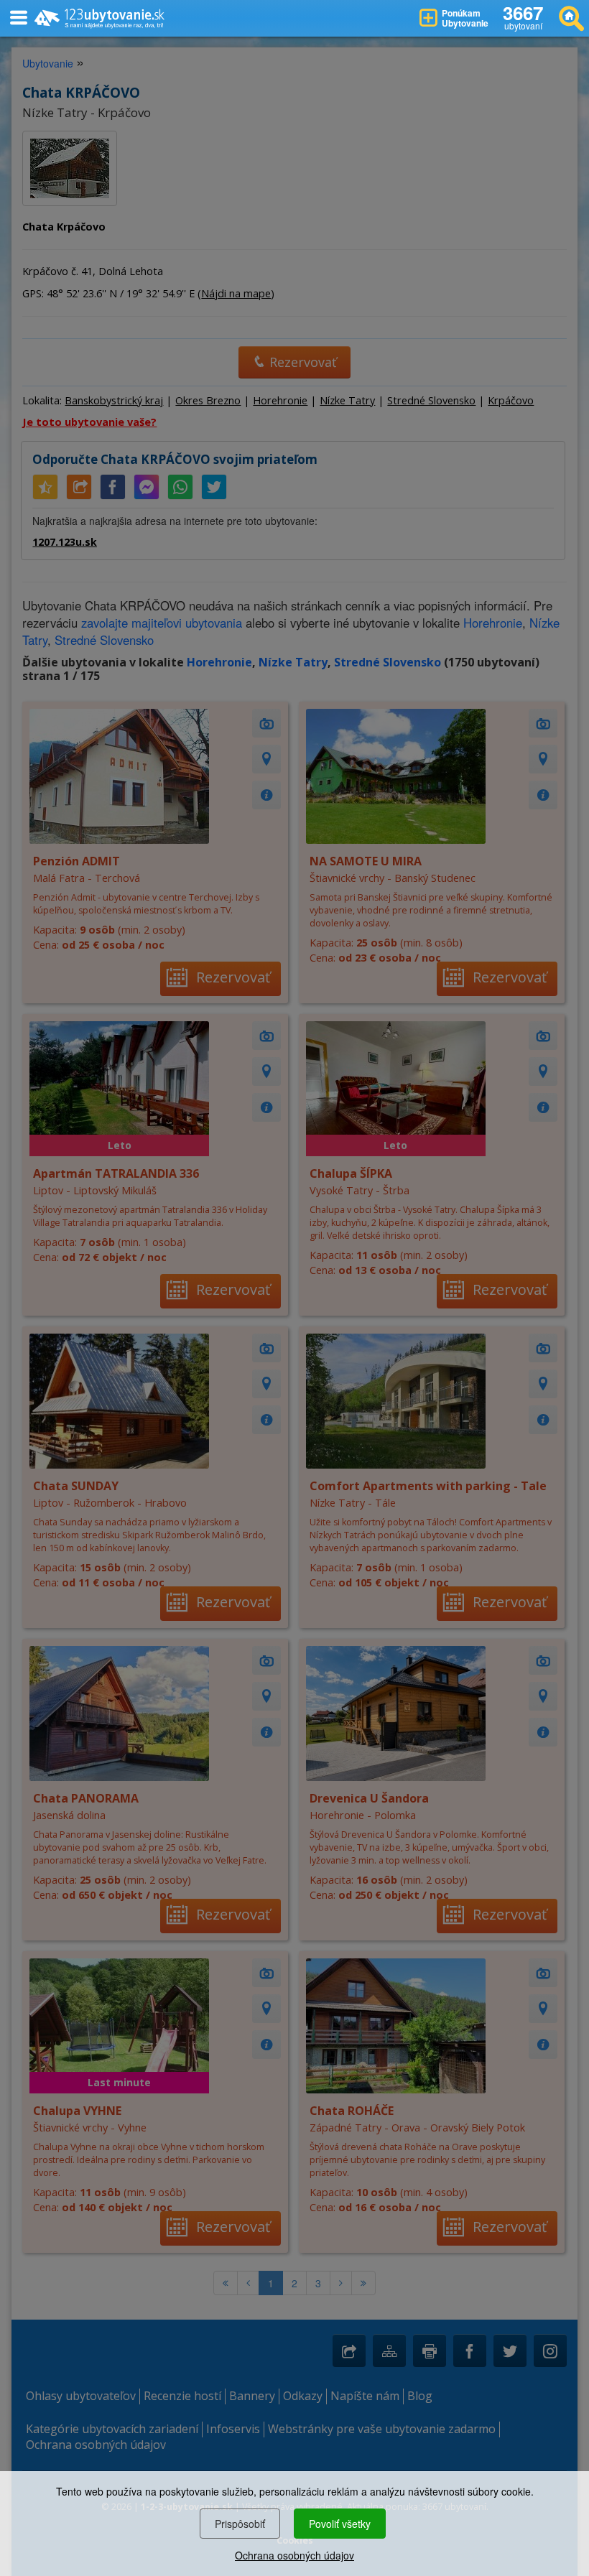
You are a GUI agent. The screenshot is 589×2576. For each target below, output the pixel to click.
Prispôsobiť (240, 2524)
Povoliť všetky (340, 2524)
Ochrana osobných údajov (294, 2555)
